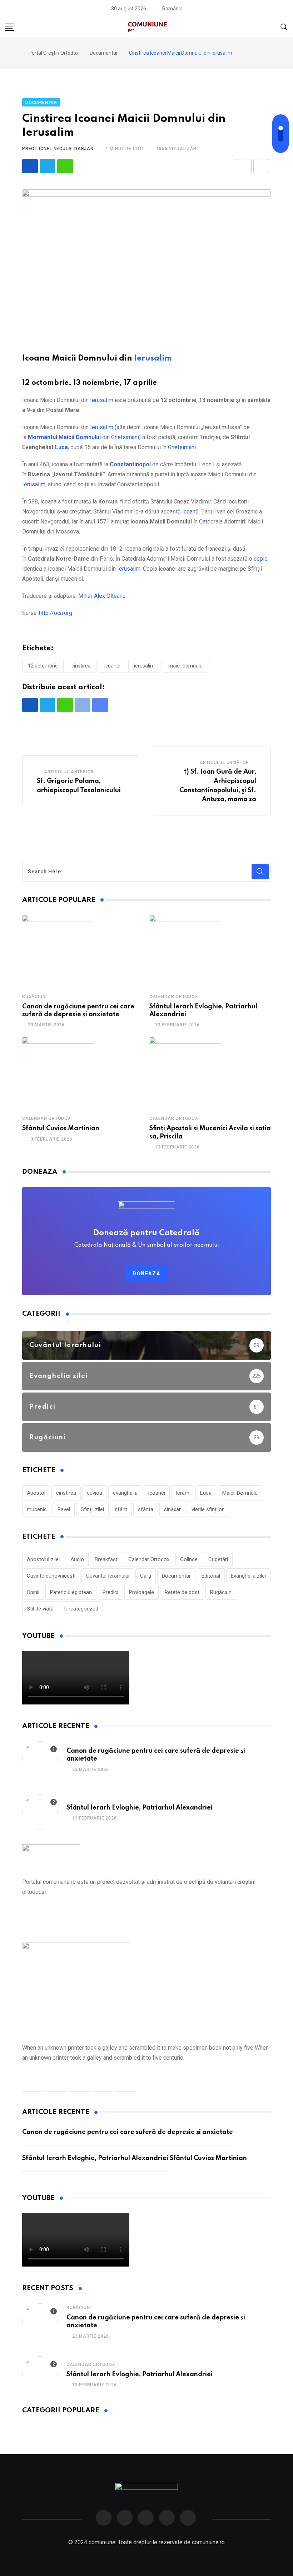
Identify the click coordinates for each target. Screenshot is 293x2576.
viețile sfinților (208, 1509)
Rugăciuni (34, 997)
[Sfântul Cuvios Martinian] (58, 1073)
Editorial (211, 1576)
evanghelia (125, 1493)
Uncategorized (81, 1609)
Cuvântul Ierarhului (108, 1576)
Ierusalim (153, 358)
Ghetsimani (125, 437)
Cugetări (218, 1559)
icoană (190, 512)
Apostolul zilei (43, 1559)
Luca (61, 447)
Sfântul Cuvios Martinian (61, 1128)
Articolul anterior (69, 772)
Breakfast (106, 1559)
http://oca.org (56, 613)
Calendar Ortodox (174, 997)
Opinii (33, 1592)
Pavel (64, 1509)
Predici (110, 1592)
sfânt (121, 1509)
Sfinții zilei (92, 1509)
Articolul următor (225, 763)
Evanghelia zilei (248, 1576)
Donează (146, 1274)
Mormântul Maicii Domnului (64, 437)
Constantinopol (130, 464)
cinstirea (81, 666)
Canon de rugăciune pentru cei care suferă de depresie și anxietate (128, 2132)
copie (261, 559)
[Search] (284, 27)
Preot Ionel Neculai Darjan (58, 149)
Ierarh (183, 1493)
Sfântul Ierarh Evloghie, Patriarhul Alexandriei (140, 1808)
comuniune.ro (208, 2542)
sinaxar (172, 1509)
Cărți (146, 1576)
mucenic (37, 1509)
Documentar (176, 1576)
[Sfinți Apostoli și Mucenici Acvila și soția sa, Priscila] (185, 1073)
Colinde (189, 1559)
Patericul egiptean (71, 1592)
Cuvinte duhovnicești (51, 1576)
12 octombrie (43, 666)
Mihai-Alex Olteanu (102, 596)
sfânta (146, 1509)
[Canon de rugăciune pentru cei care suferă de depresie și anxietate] (58, 951)
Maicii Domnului (186, 666)
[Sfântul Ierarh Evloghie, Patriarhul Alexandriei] (185, 951)
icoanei (112, 666)
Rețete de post (182, 1592)
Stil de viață (40, 1609)
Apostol (36, 1493)
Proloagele (141, 1592)
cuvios (95, 1493)
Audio (77, 1559)
